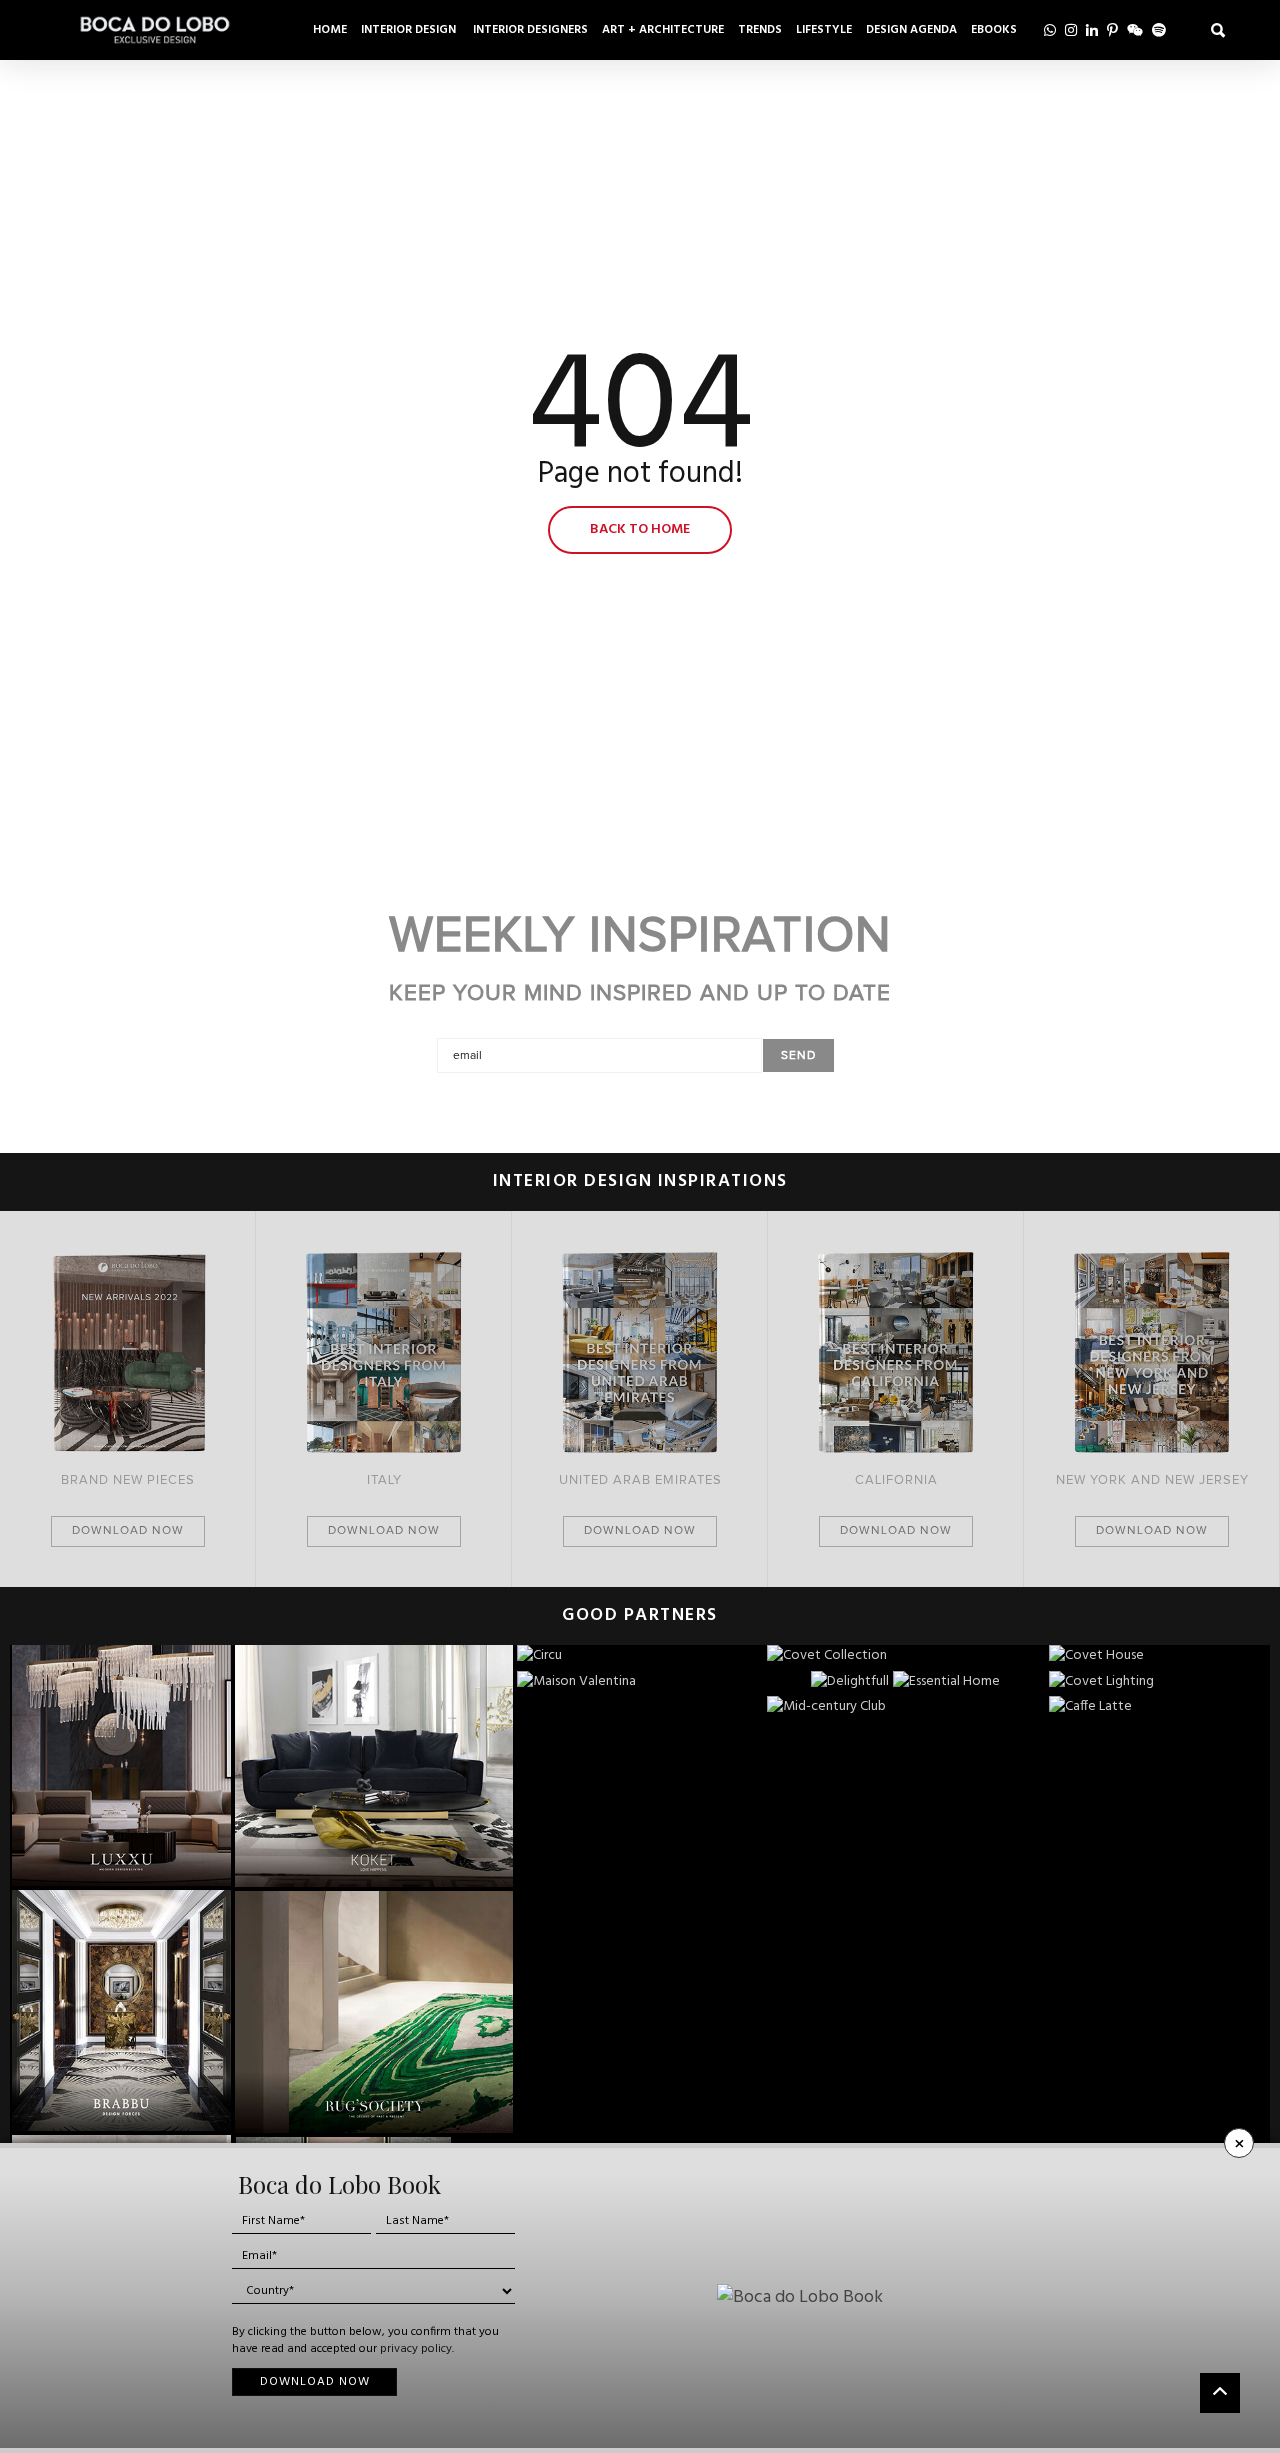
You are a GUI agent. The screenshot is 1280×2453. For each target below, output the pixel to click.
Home (330, 30)
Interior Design (410, 30)
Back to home (640, 529)
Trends (760, 30)
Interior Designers (530, 30)
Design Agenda (911, 30)
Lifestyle (824, 30)
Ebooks (994, 30)
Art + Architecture (663, 30)
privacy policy (416, 2349)
